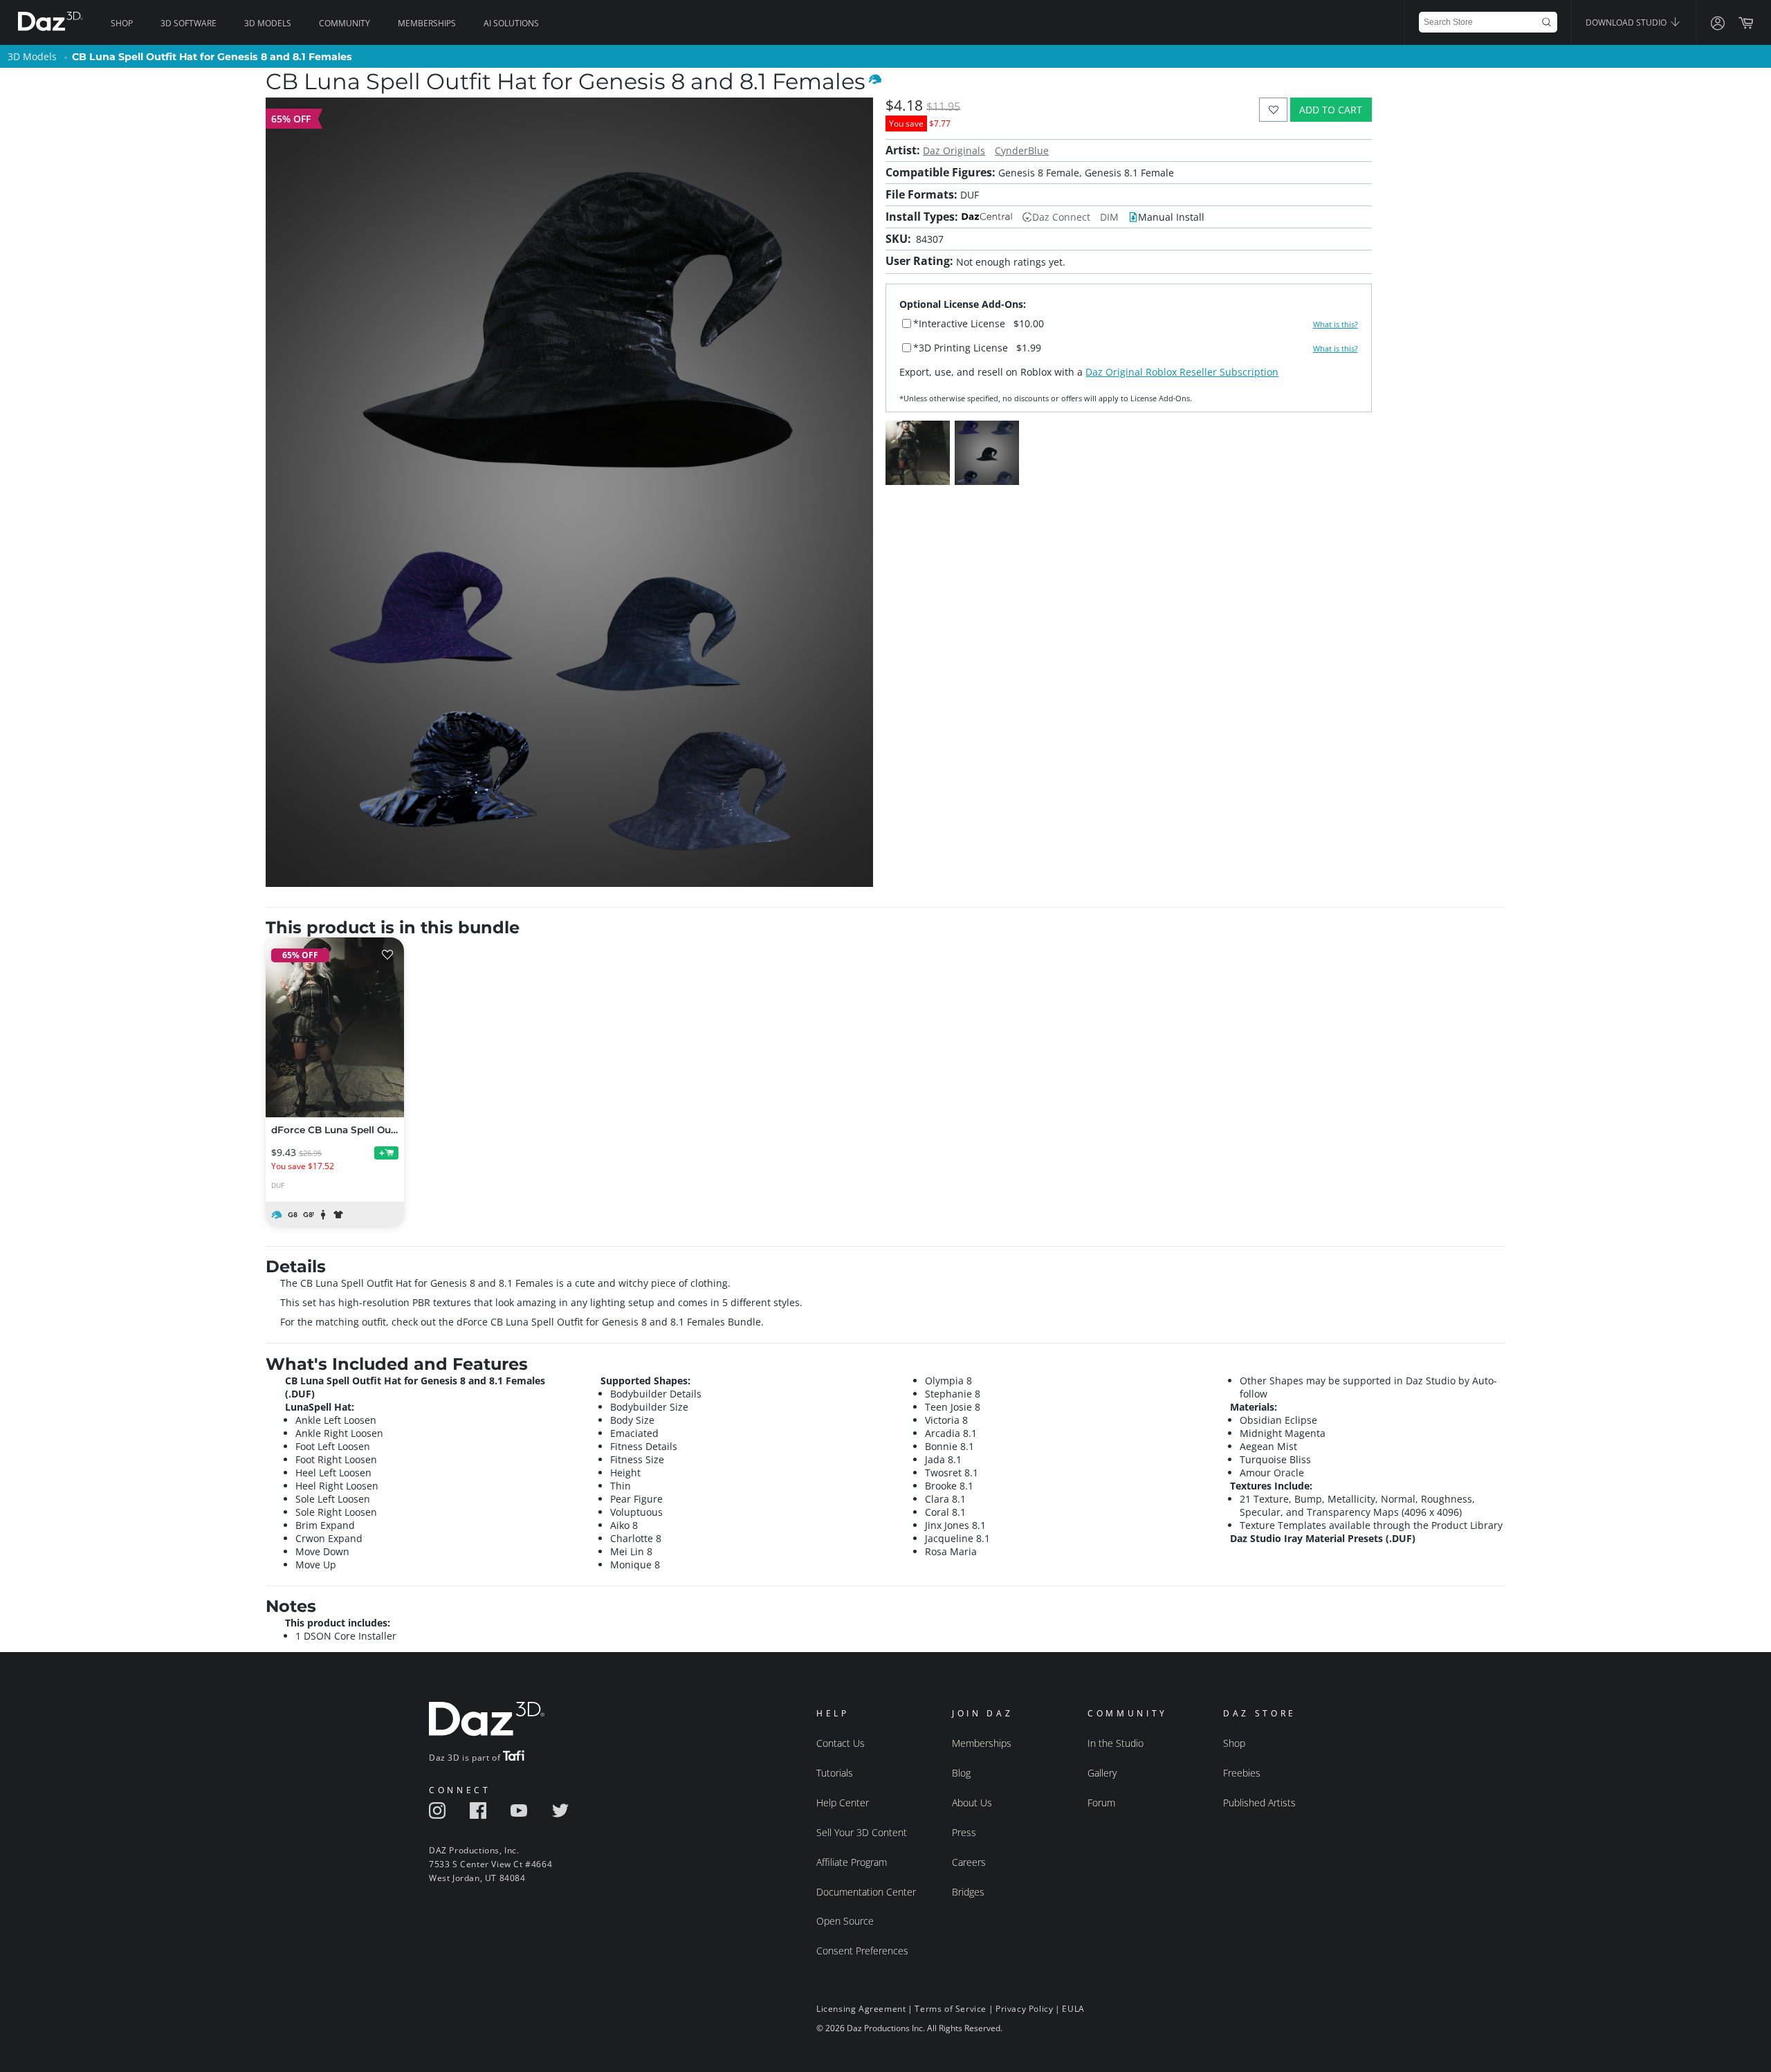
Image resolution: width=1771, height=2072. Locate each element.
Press (964, 1832)
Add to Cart (1331, 110)
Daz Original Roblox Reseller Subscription (1182, 372)
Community (345, 23)
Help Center (843, 1803)
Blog (961, 1773)
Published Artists (1259, 1803)
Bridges (968, 1892)
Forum (1101, 1803)
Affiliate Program (852, 1862)
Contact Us (841, 1743)
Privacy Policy (1024, 2009)
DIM (1109, 217)
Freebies (1242, 1773)
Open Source (845, 1921)
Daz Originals (954, 150)
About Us (972, 1803)
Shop (122, 23)
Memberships (427, 23)
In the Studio (1116, 1743)
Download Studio (1627, 22)
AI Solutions (511, 23)
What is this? (1336, 324)
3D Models (268, 23)
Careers (969, 1862)
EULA (1073, 2009)
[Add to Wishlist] (1273, 110)
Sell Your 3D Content (862, 1832)
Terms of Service (951, 2009)
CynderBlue (1022, 150)
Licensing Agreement (861, 2009)
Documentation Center (866, 1892)
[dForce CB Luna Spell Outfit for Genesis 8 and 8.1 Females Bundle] (335, 1027)
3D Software (189, 23)
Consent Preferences (862, 1951)
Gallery (1102, 1773)
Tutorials (835, 1773)
